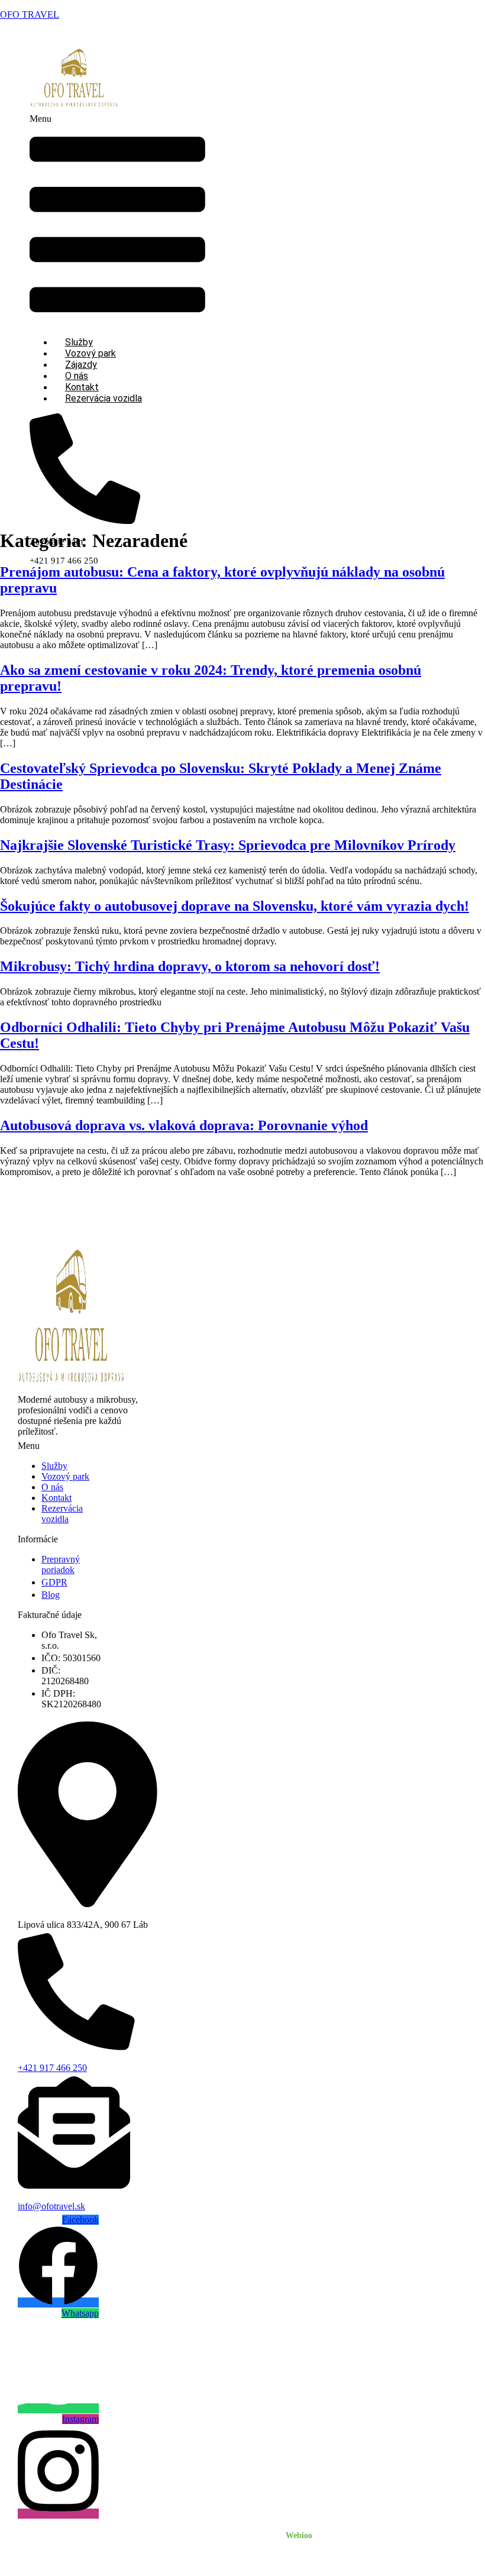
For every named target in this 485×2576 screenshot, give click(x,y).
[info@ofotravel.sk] (74, 2185)
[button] (117, 220)
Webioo (299, 2535)
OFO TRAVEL (30, 14)
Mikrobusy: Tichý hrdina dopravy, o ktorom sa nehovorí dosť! (190, 966)
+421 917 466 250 (52, 2068)
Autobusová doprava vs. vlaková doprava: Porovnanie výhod (184, 1125)
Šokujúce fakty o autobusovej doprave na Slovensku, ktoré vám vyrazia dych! (235, 906)
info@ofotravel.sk (51, 2206)
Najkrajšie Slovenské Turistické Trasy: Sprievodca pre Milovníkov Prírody (228, 845)
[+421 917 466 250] (76, 2046)
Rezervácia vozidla (104, 398)
